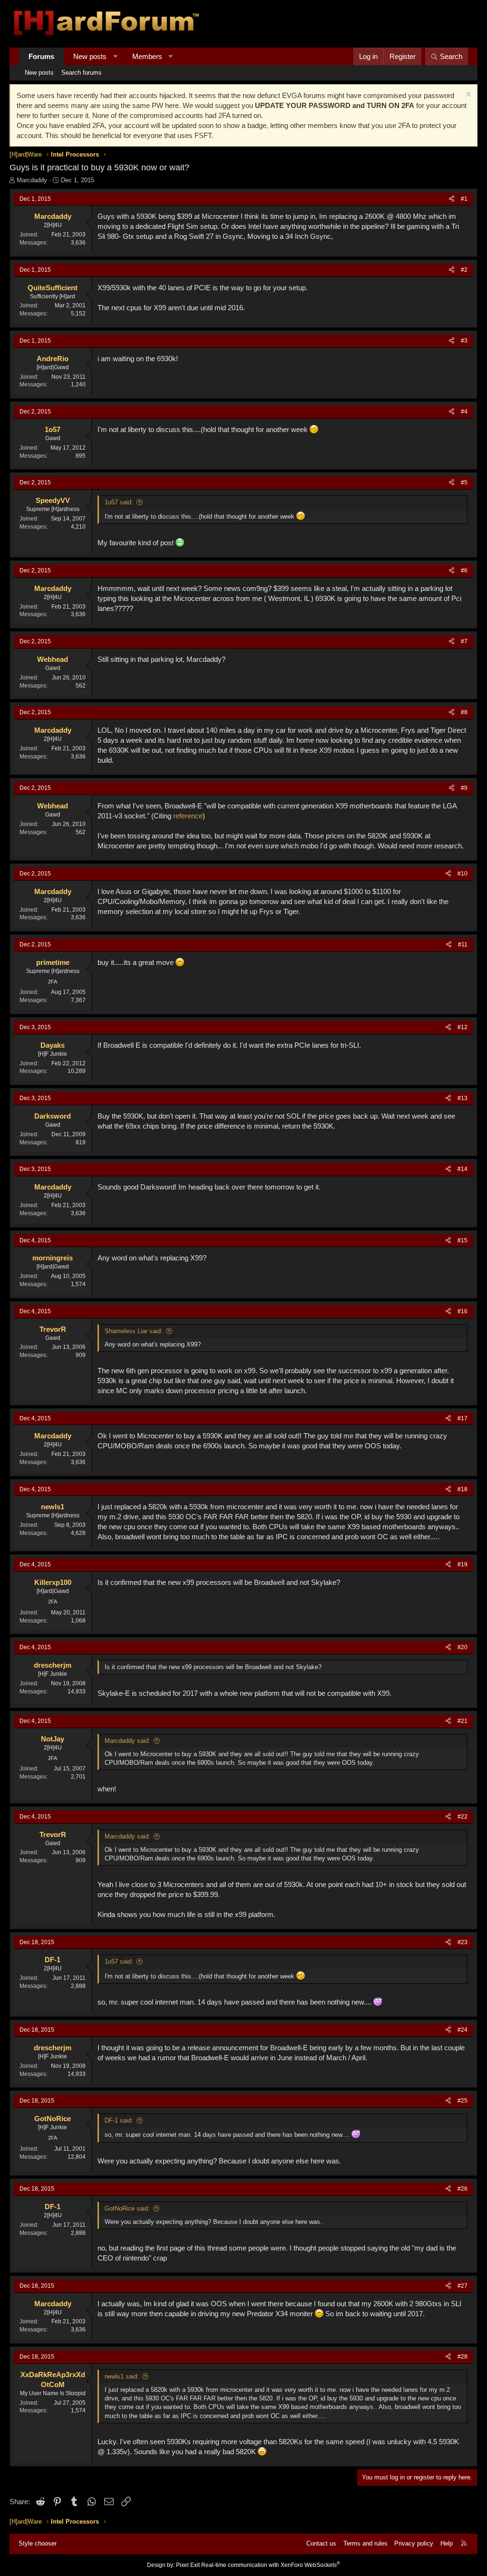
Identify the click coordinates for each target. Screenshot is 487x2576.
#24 (463, 2030)
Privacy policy (414, 2543)
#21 (463, 1721)
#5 (464, 482)
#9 (464, 788)
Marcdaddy (32, 180)
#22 (463, 1817)
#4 (464, 412)
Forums (41, 56)
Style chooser (38, 2543)
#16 (463, 1311)
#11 (463, 944)
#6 (464, 570)
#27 (463, 2286)
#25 (463, 2101)
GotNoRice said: (127, 2208)
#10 (463, 874)
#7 (464, 641)
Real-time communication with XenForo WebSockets (271, 2565)
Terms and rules (365, 2543)
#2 (464, 270)
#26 (463, 2189)
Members (147, 56)
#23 (463, 1942)
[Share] (452, 199)
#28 (463, 2357)
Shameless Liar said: (134, 1331)
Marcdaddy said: (127, 1741)
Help (447, 2543)
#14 (463, 1169)
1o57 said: (119, 502)
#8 (464, 712)
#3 (464, 341)
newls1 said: (122, 2376)
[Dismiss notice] (467, 95)
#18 (463, 1489)
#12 (463, 1027)
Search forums (82, 73)
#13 (463, 1098)
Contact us (321, 2543)
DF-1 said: (119, 2120)
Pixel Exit (188, 2565)
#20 (463, 1647)
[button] (115, 56)
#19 (463, 1564)
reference (188, 816)
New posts (90, 56)
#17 (463, 1418)
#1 (464, 199)
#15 (463, 1240)
